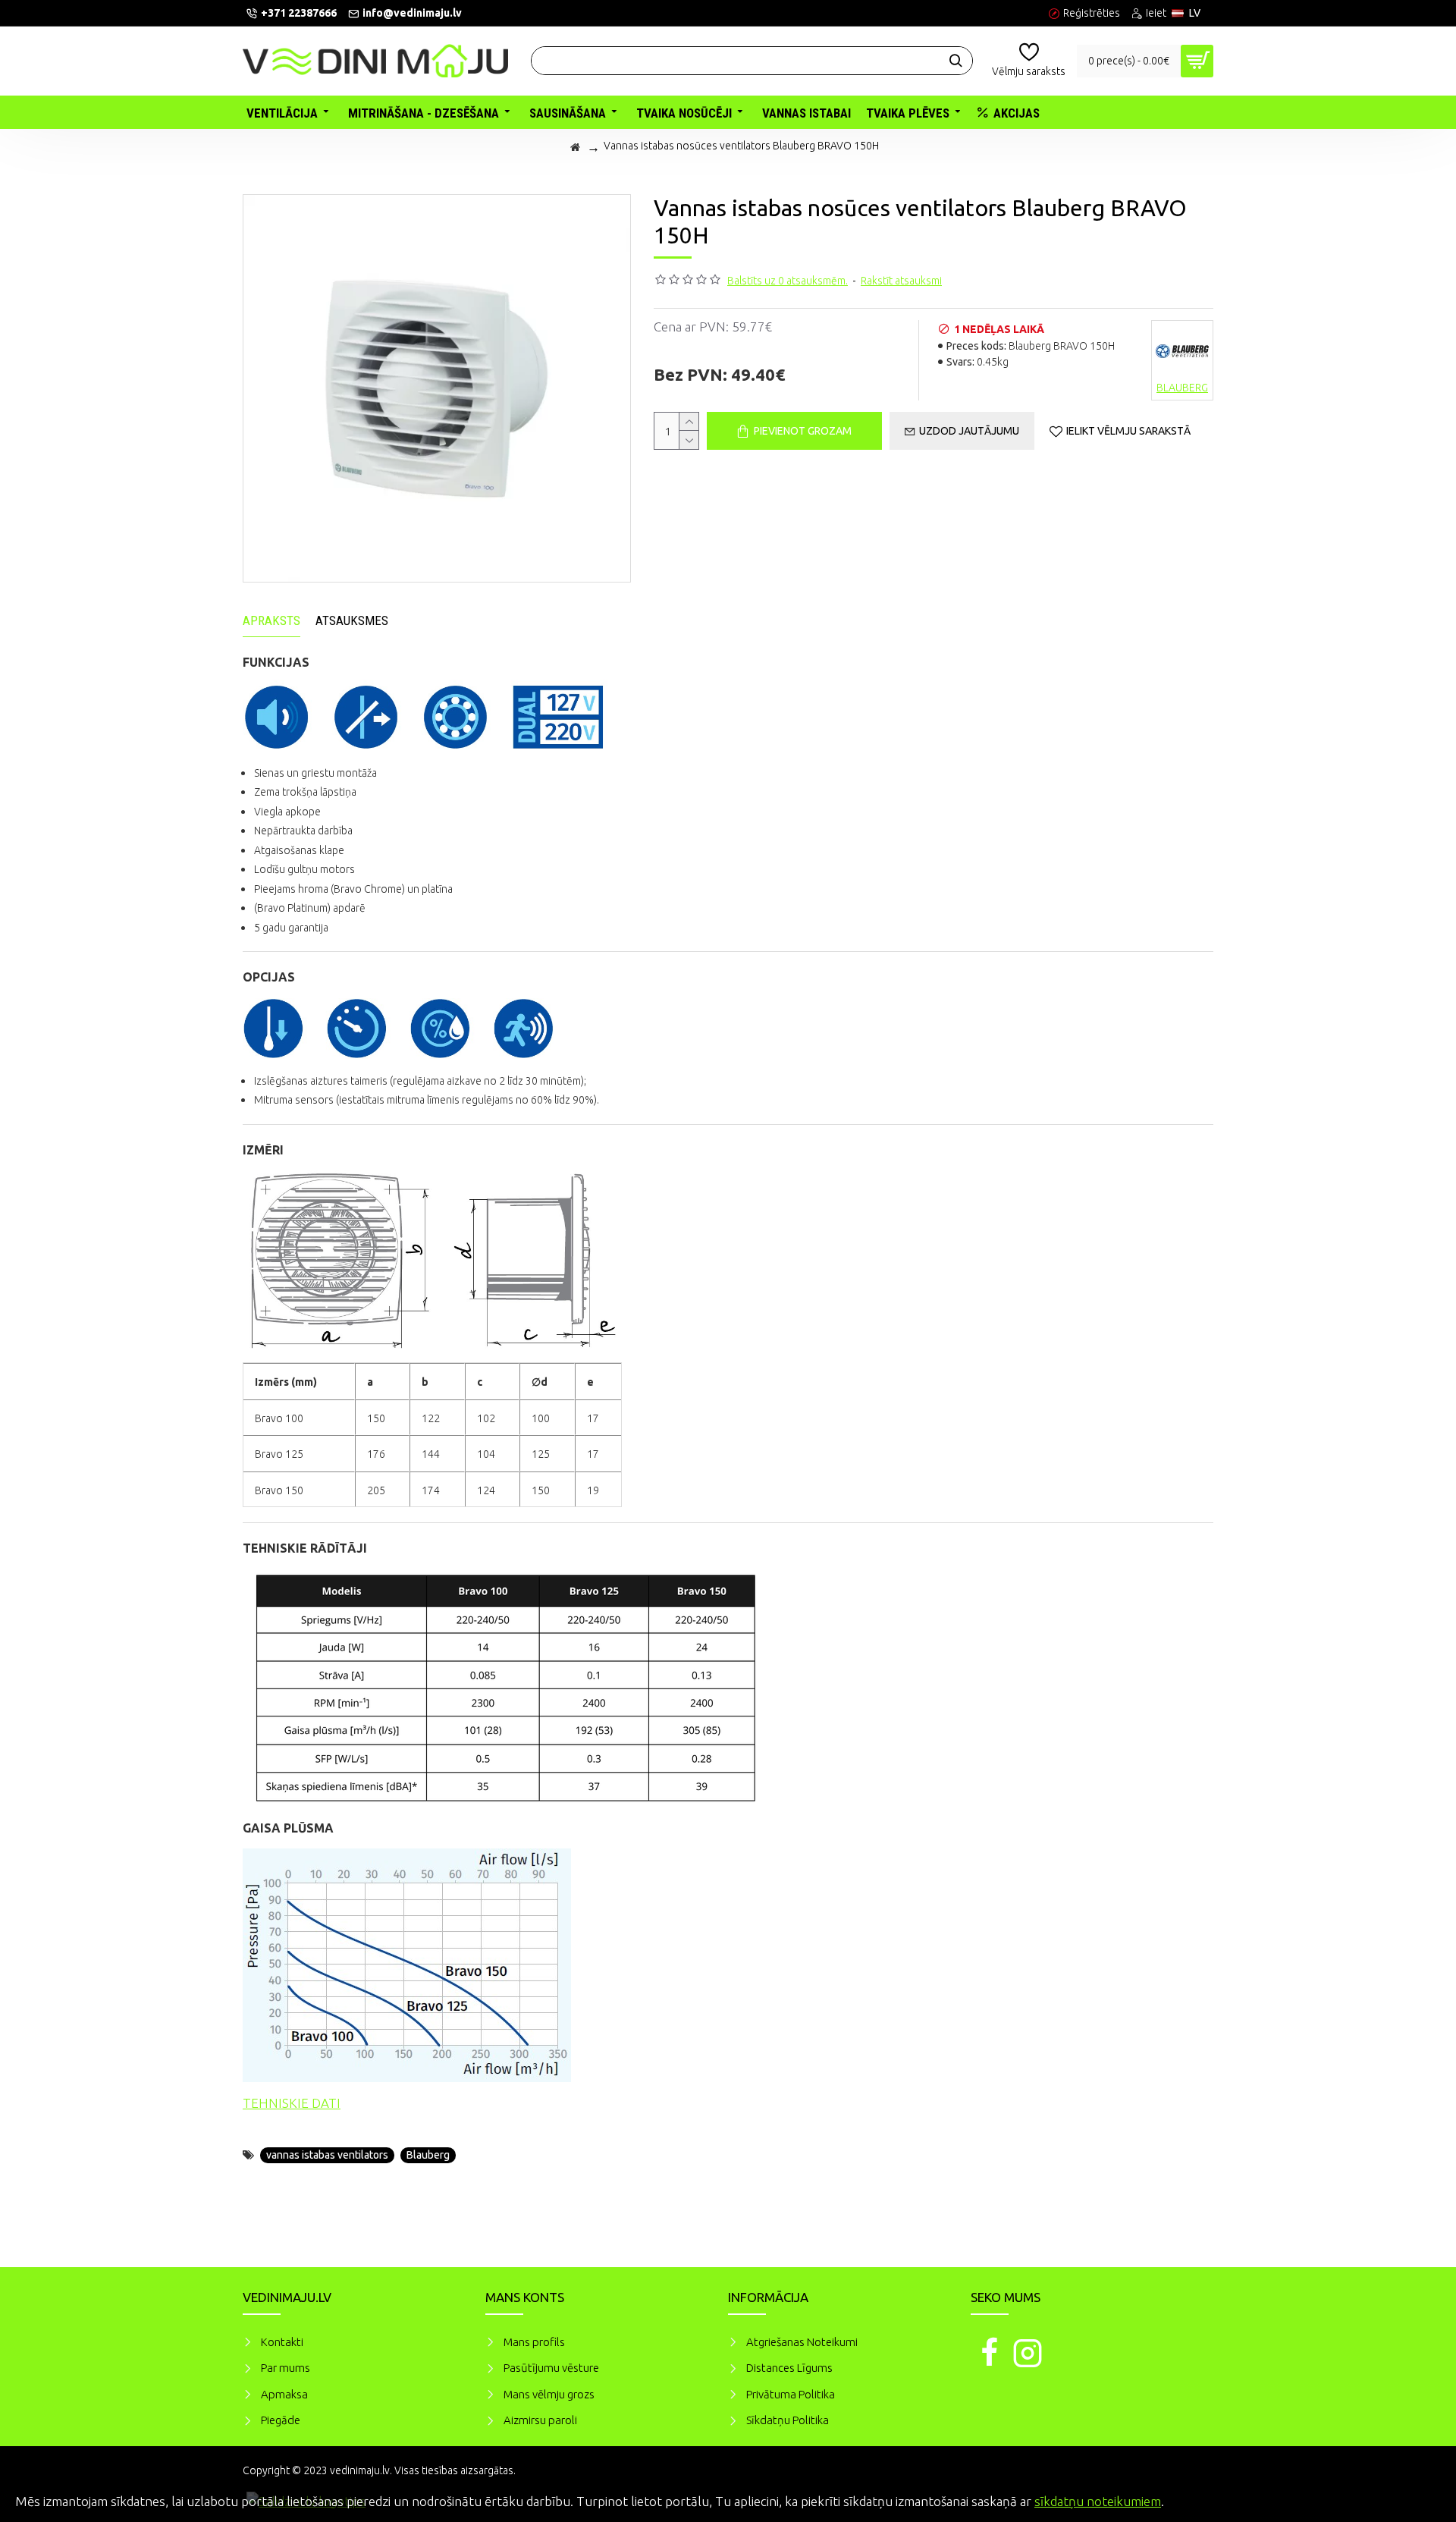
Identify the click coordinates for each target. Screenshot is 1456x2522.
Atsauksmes (352, 620)
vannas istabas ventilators (327, 2155)
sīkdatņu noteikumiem (1098, 2501)
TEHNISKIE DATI (292, 2103)
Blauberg (428, 2155)
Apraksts (271, 620)
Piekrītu (1418, 2499)
